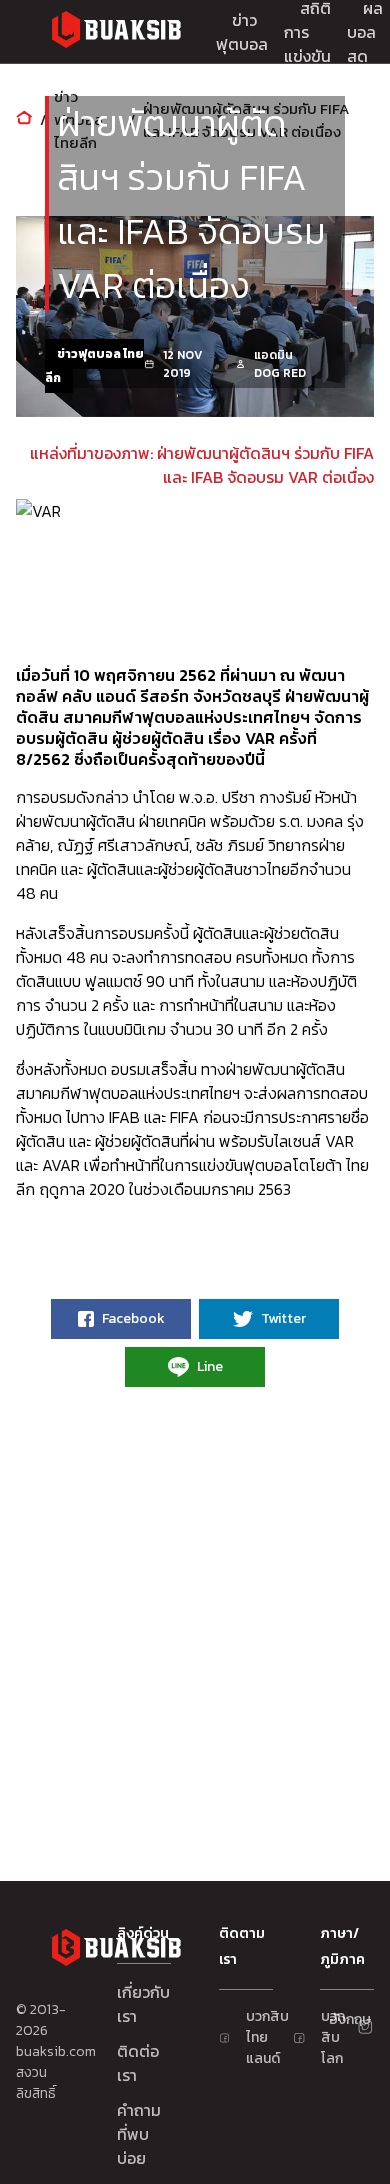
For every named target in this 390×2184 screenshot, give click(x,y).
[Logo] (116, 32)
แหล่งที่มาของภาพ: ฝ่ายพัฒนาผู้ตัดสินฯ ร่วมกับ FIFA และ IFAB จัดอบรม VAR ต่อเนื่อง (202, 465)
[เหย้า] (24, 119)
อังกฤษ (337, 2019)
